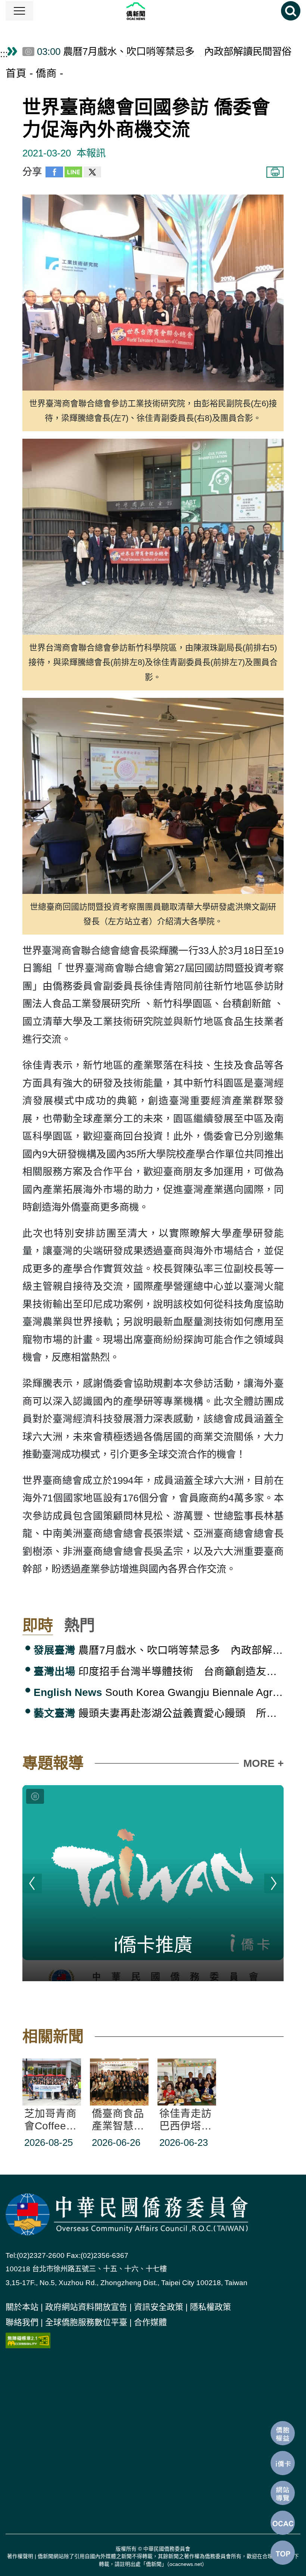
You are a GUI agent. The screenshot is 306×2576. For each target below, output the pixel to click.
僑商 (46, 73)
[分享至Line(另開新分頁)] (73, 174)
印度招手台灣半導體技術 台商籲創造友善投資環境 (159, 1671)
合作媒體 (150, 2322)
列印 (275, 172)
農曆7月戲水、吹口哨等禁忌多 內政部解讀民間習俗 (159, 1650)
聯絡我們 (22, 2322)
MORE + (263, 1763)
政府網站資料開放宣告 (86, 2307)
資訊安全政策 (159, 2307)
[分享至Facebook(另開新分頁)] (54, 174)
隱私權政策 (210, 2307)
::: (4, 54)
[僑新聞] (157, 11)
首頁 (16, 73)
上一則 (32, 1883)
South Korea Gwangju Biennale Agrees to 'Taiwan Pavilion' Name (159, 1692)
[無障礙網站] (28, 2340)
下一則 (274, 1883)
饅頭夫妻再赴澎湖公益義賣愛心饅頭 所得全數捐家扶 (159, 1713)
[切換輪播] (35, 1796)
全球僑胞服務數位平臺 (86, 2322)
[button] (19, 11)
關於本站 (22, 2307)
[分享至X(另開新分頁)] (92, 174)
